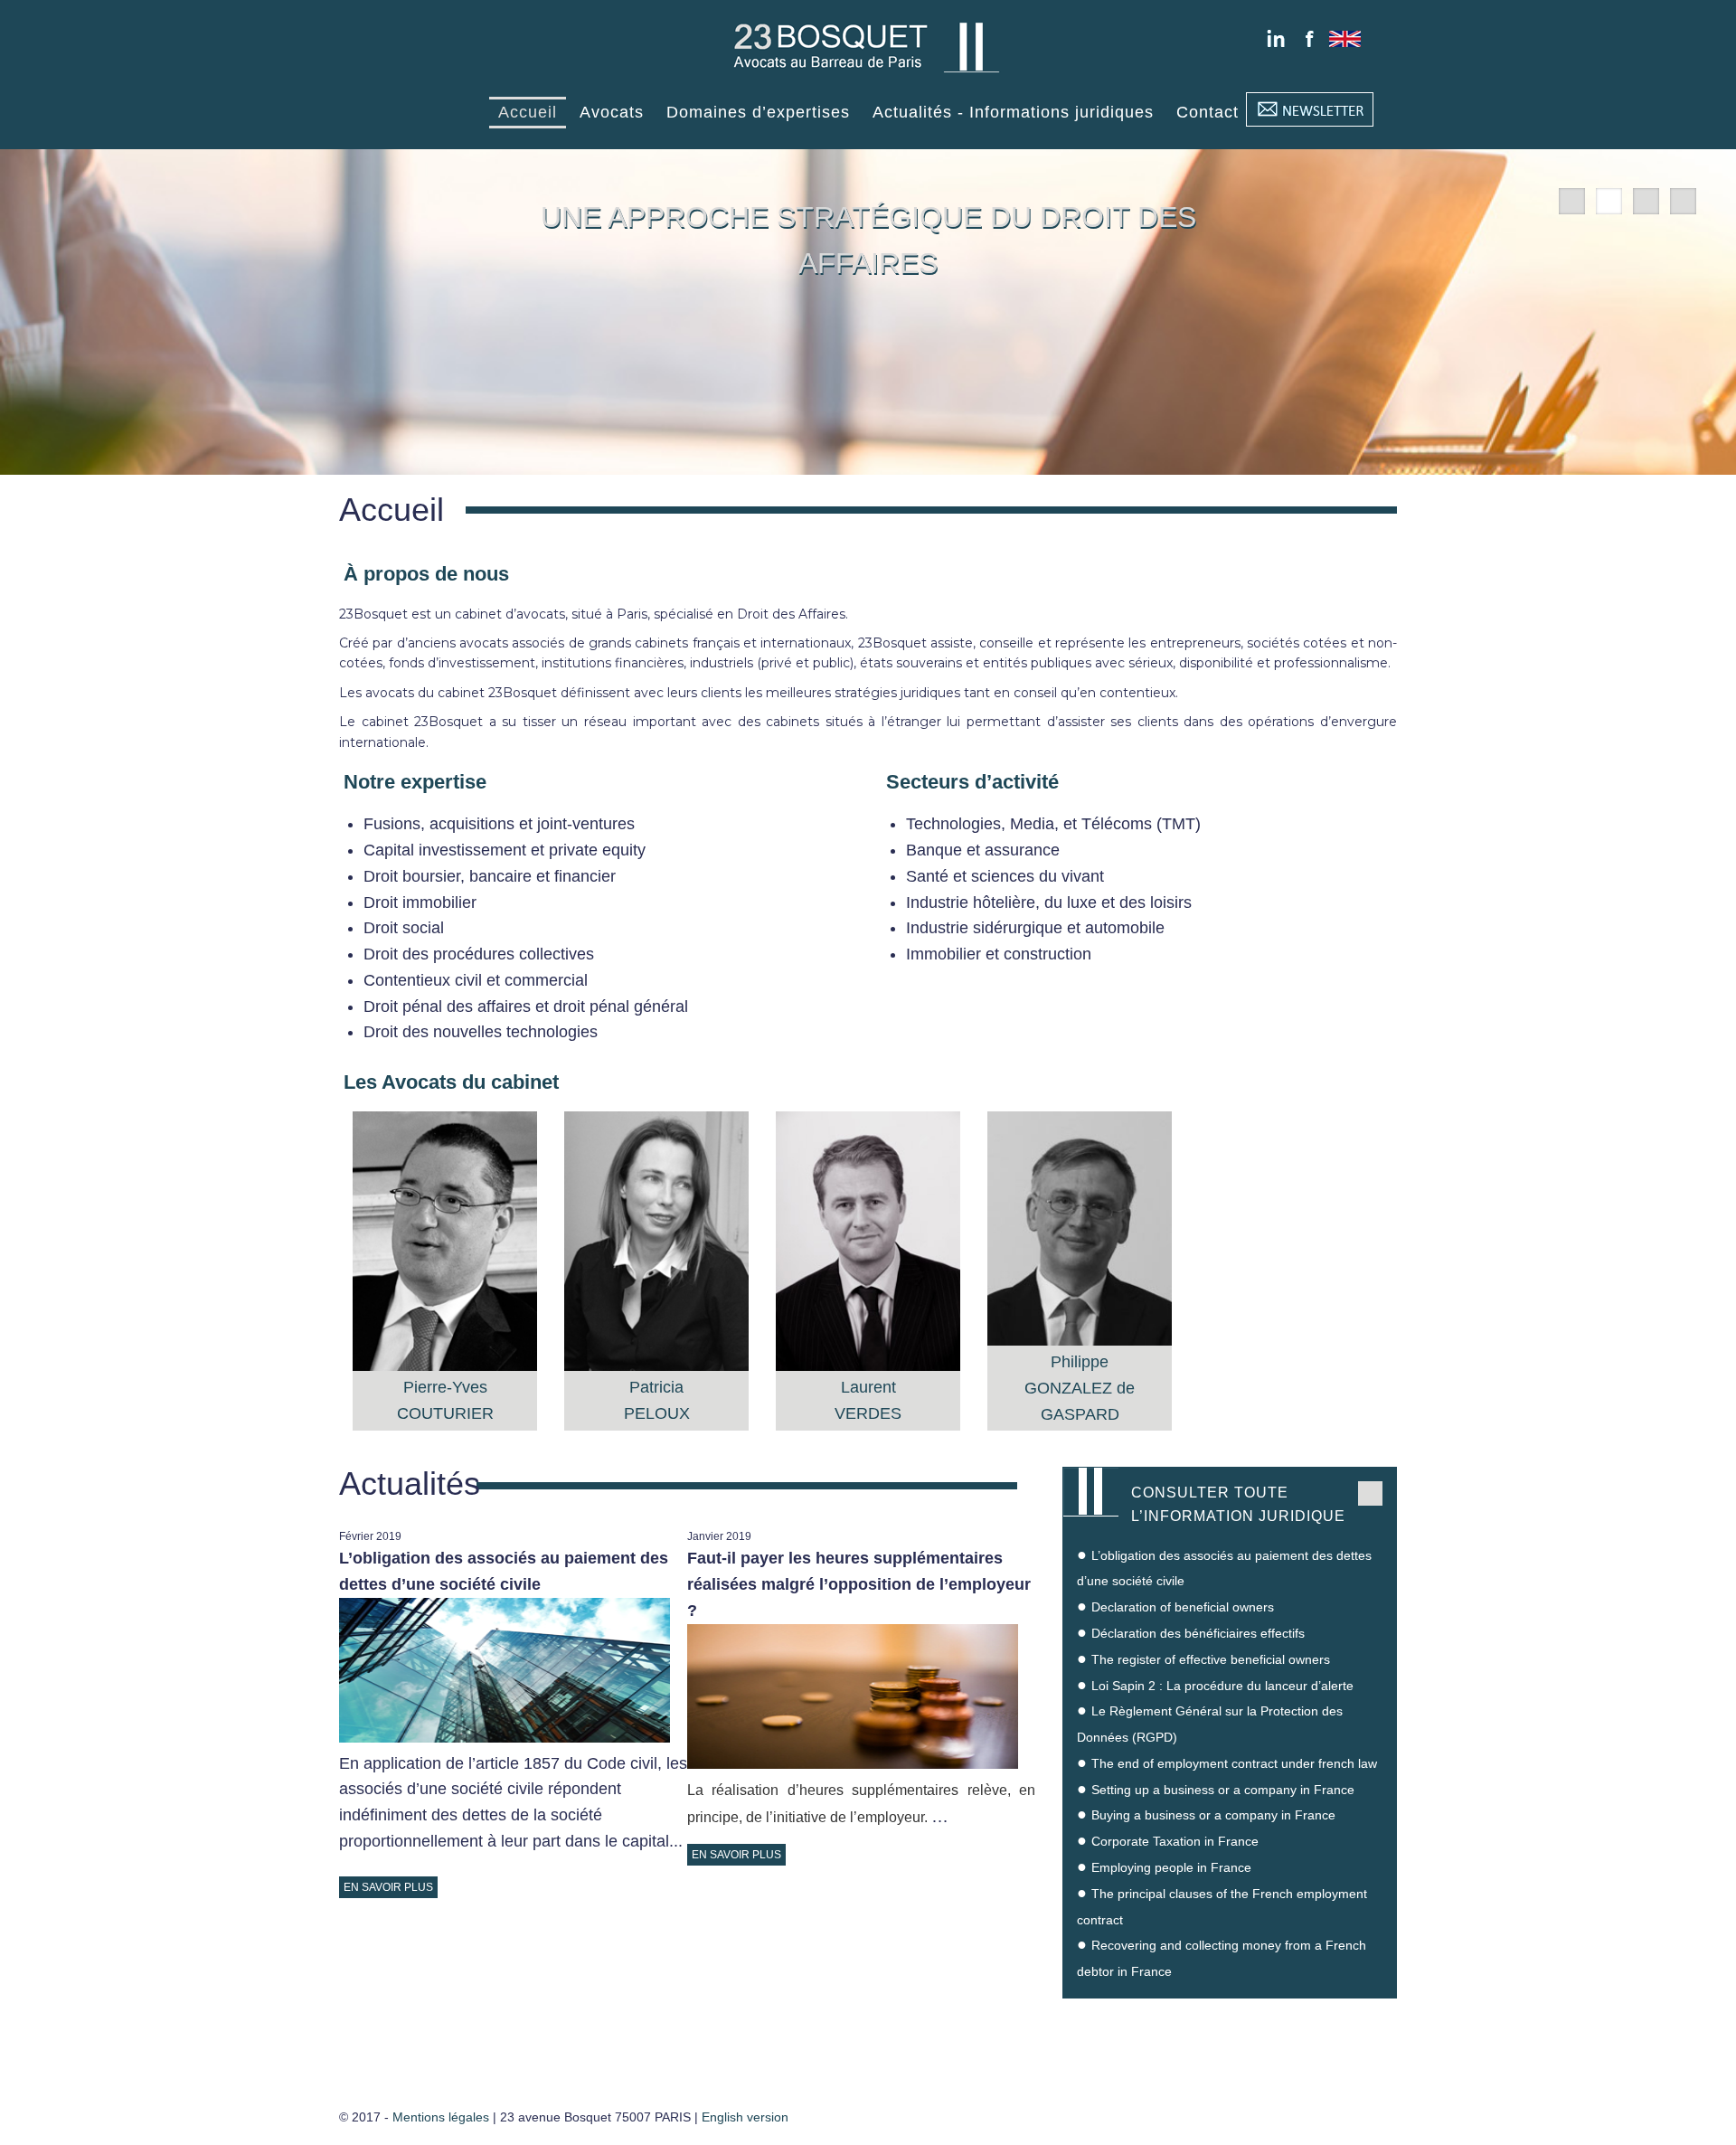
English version (745, 2117)
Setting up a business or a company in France (1223, 1790)
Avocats (612, 112)
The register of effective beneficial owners (1211, 1659)
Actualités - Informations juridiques (1013, 112)
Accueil (528, 112)
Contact (1208, 112)
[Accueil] (868, 74)
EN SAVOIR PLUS (388, 1887)
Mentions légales (441, 2117)
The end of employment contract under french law (1234, 1763)
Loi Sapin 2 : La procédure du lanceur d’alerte (1222, 1686)
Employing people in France (1171, 1867)
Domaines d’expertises (758, 112)
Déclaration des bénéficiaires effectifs (1198, 1633)
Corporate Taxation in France (1175, 1841)
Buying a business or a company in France (1213, 1815)
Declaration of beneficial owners (1183, 1607)
